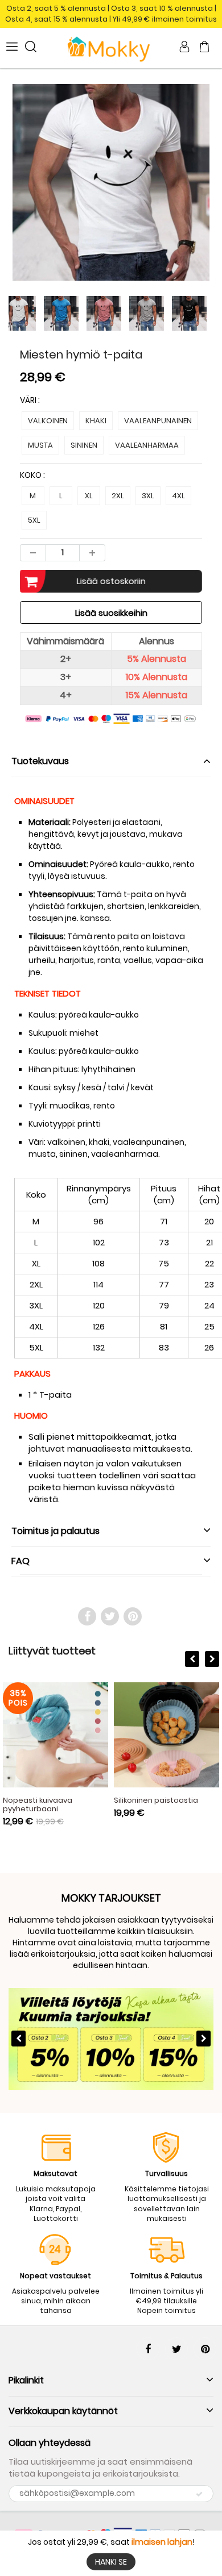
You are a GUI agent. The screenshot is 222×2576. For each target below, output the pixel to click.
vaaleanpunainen (158, 421)
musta (40, 445)
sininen (84, 445)
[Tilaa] (199, 2494)
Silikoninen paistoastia (156, 1800)
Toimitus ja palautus (55, 1531)
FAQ (20, 1561)
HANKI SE (111, 2562)
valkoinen (48, 421)
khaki (96, 421)
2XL (118, 496)
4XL (178, 496)
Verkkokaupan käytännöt (63, 2411)
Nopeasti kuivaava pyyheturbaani (38, 1804)
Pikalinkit (26, 2380)
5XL (34, 520)
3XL (148, 496)
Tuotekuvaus (40, 761)
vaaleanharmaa (147, 445)
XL (89, 496)
